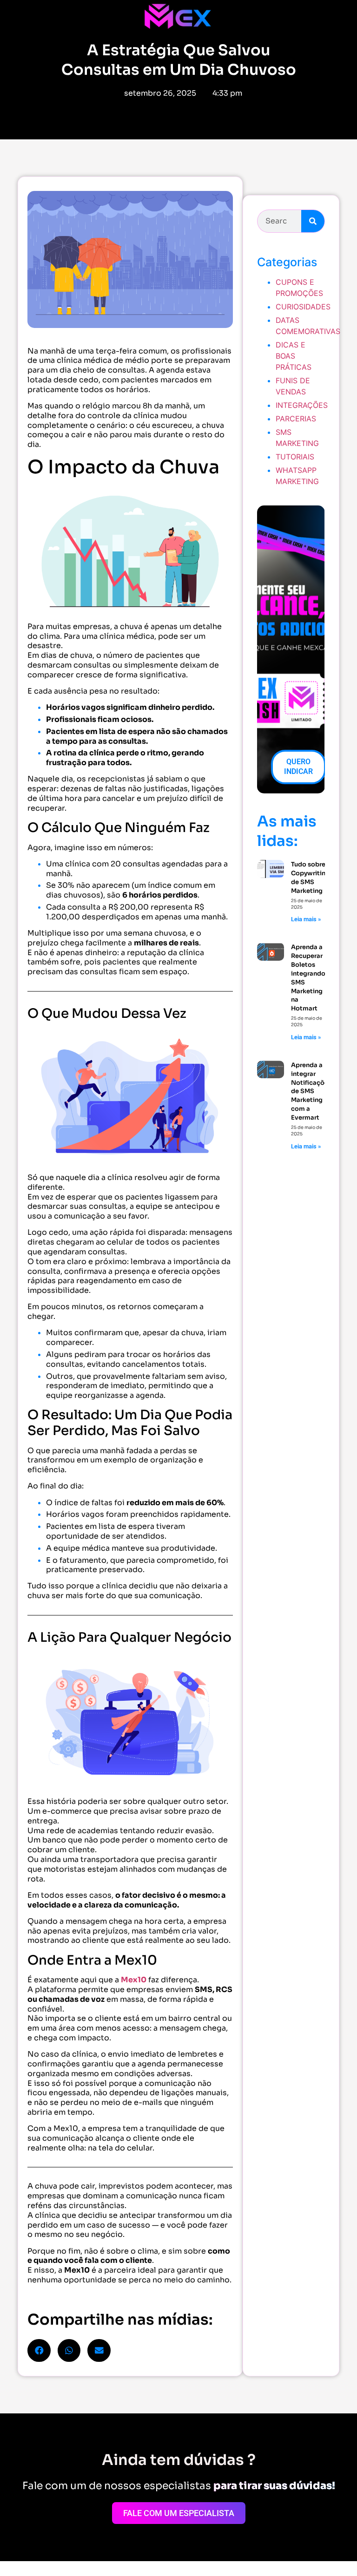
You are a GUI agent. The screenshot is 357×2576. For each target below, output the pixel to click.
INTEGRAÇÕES (302, 405)
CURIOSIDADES (303, 307)
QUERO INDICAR (298, 767)
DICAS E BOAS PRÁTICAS (294, 356)
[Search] (313, 221)
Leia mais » (306, 919)
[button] (39, 2351)
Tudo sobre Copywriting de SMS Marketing (310, 878)
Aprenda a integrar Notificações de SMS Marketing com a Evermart (311, 1091)
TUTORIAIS (295, 457)
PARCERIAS (296, 419)
